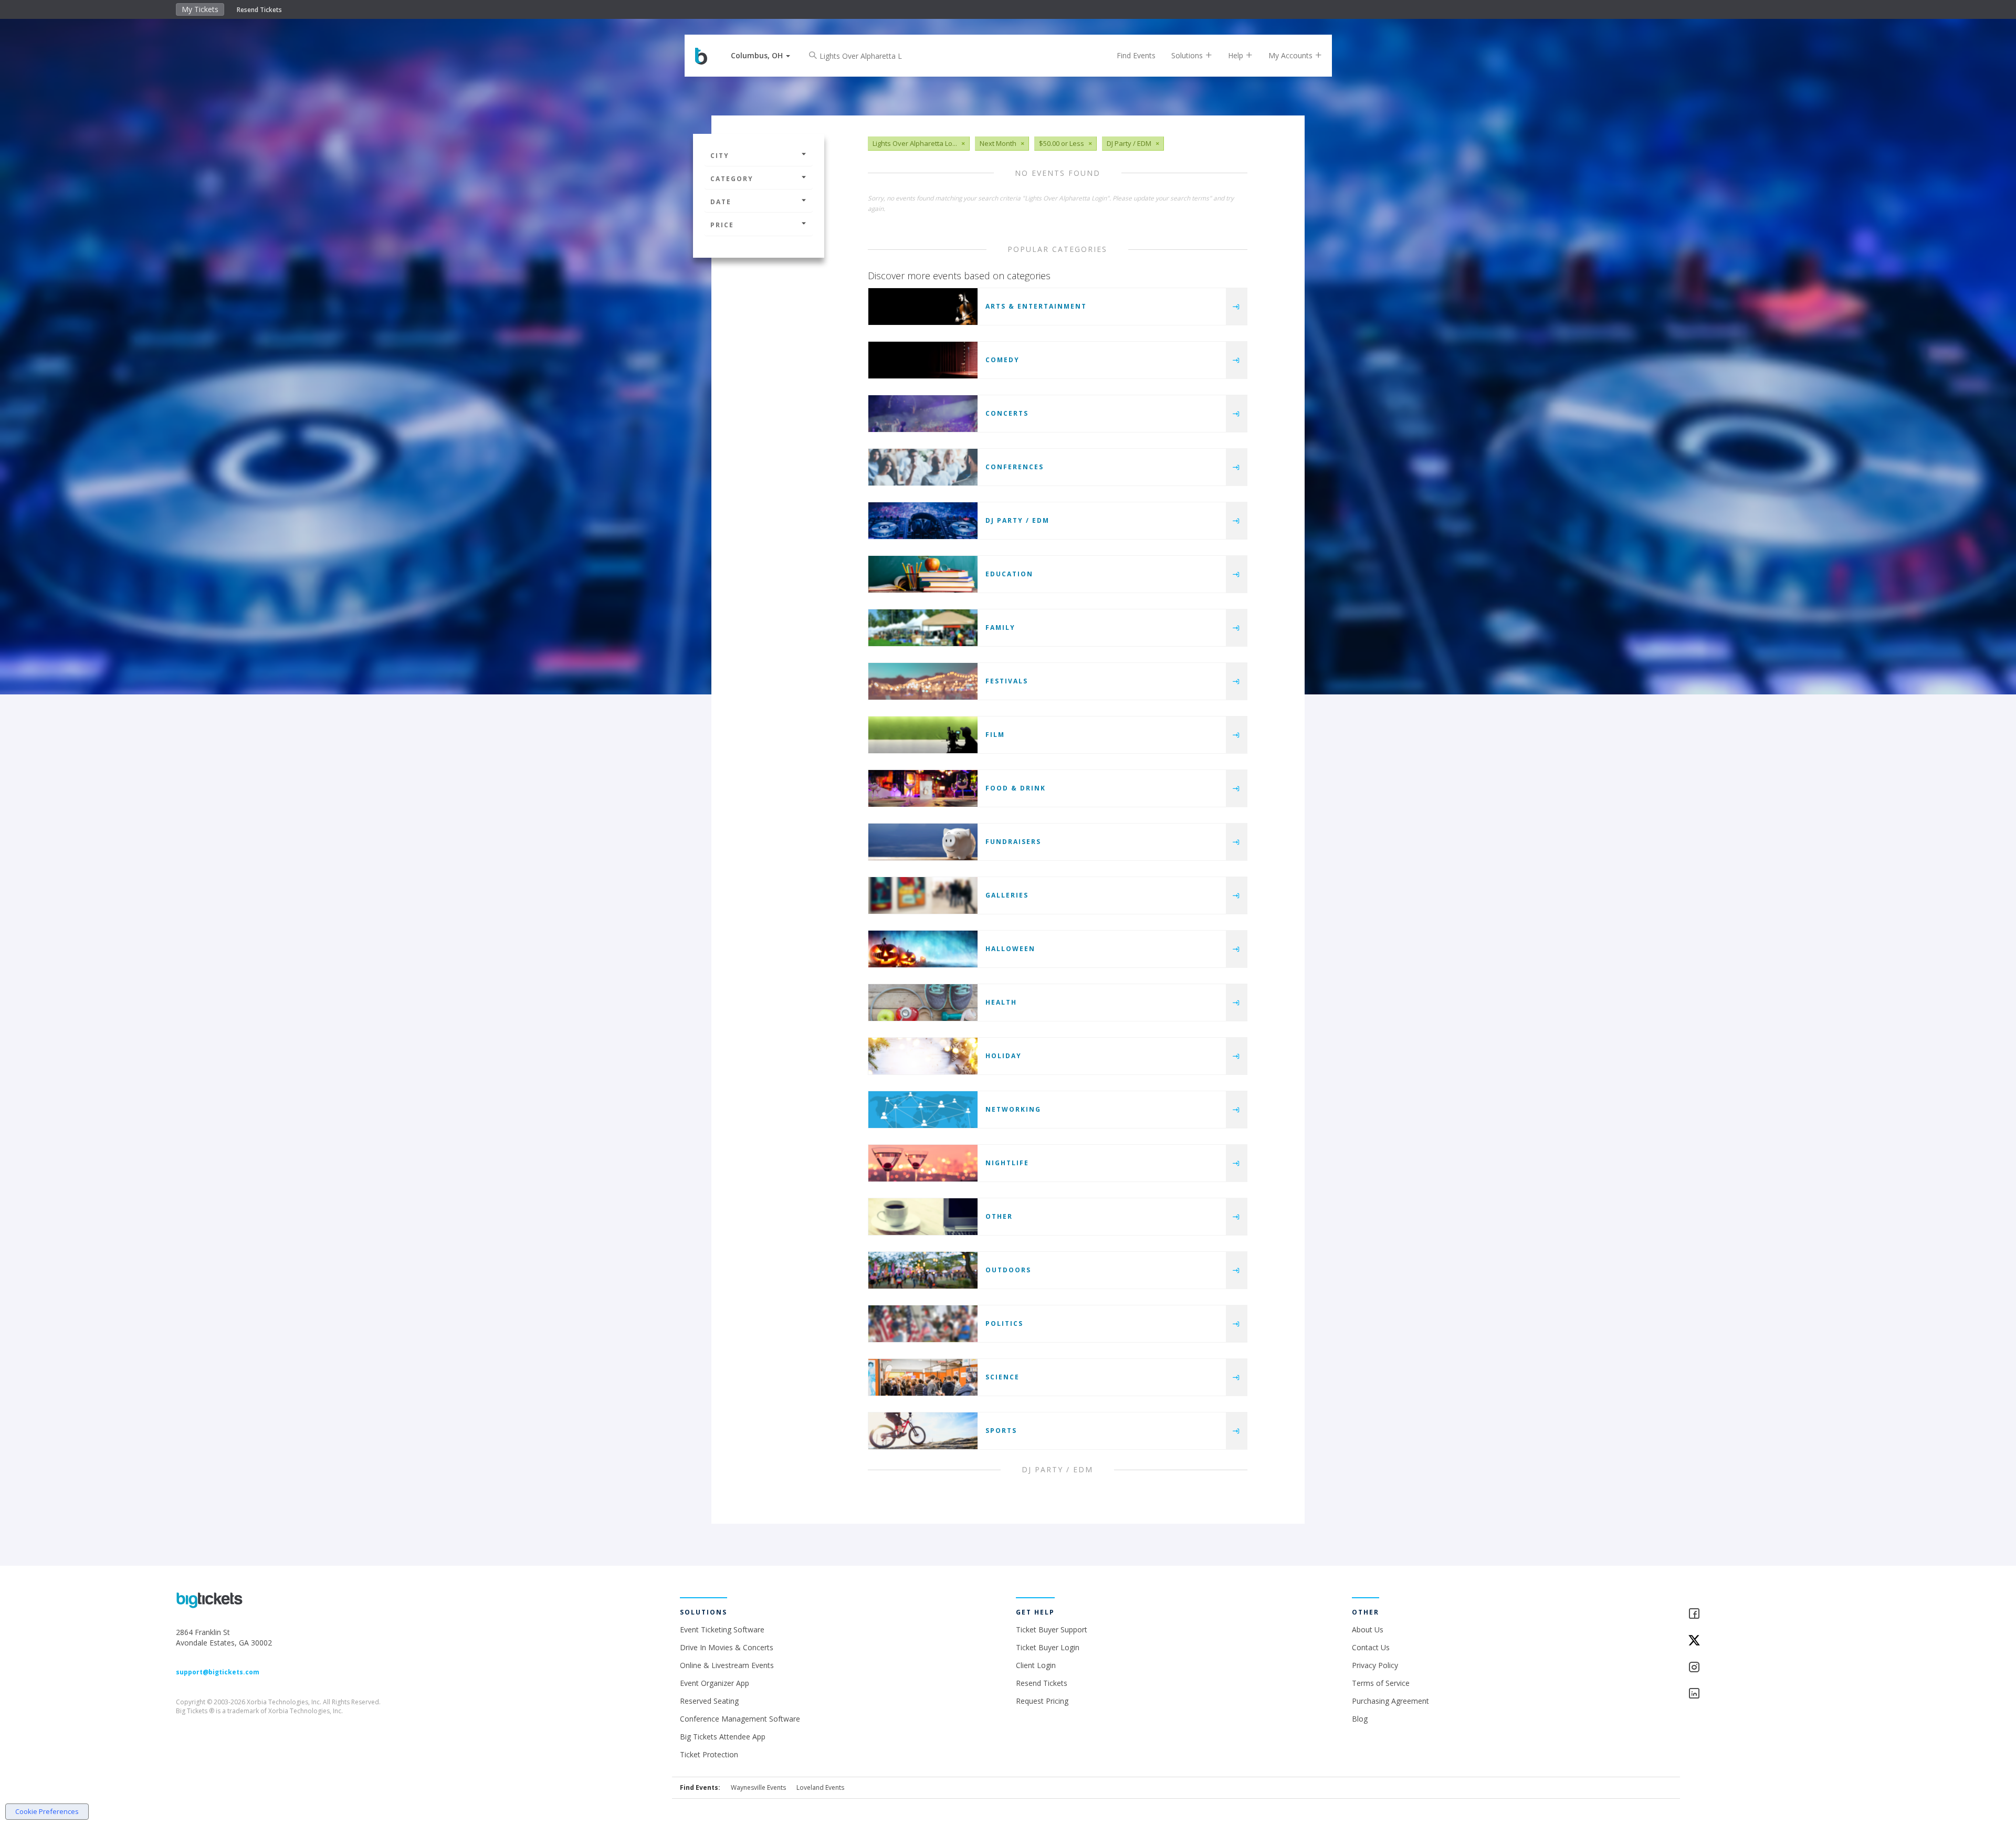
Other (999, 1216)
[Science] (923, 1377)
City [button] (720, 156)
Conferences (1015, 467)
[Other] (923, 1217)
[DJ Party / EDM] (923, 521)
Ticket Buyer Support (1052, 1629)
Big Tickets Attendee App (723, 1737)
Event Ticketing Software (722, 1629)
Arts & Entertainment (1036, 306)
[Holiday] (923, 1056)
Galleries (1007, 895)
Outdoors (1008, 1270)
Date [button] (721, 202)
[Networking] (923, 1110)
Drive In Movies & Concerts (727, 1647)
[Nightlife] (923, 1163)
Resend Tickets (259, 10)
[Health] (923, 1003)
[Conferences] (923, 467)
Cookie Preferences (47, 1811)
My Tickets (200, 9)
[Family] (923, 628)
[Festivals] (923, 681)
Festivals (1007, 681)
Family (1000, 627)
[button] (760, 55)
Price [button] (722, 225)
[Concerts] (923, 414)
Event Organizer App (715, 1683)
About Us (1368, 1629)
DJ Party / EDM (1017, 520)
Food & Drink (1016, 788)
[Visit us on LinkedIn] (1764, 1694)
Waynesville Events (758, 1787)
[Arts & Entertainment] (923, 307)
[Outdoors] (923, 1270)
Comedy (1002, 360)
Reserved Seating (709, 1701)
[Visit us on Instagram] (1764, 1668)
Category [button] (732, 179)
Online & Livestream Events (727, 1665)
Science (1002, 1377)
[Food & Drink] (923, 788)
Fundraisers (1013, 842)
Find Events (1136, 55)
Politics (1004, 1323)
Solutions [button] (1188, 55)
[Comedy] (923, 360)
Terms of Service (1381, 1683)
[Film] (923, 735)
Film (995, 735)
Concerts (1007, 413)
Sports (1001, 1431)
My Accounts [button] (1291, 55)
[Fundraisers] (923, 842)
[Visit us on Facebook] (1764, 1614)
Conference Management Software (740, 1719)
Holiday (1004, 1056)
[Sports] (923, 1431)
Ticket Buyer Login (1048, 1647)
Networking (1013, 1109)
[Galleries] (923, 895)
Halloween (1010, 949)
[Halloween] (923, 949)
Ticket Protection (709, 1754)
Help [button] (1237, 55)
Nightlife (1007, 1163)
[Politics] (923, 1324)
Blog (1360, 1719)
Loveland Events (820, 1787)
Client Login (1036, 1665)
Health (1001, 1002)
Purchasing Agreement (1390, 1701)
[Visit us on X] (1764, 1641)
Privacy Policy (1375, 1665)
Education (1009, 574)
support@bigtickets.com (218, 1672)
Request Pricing (1042, 1701)
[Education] (923, 574)
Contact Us (1371, 1647)
